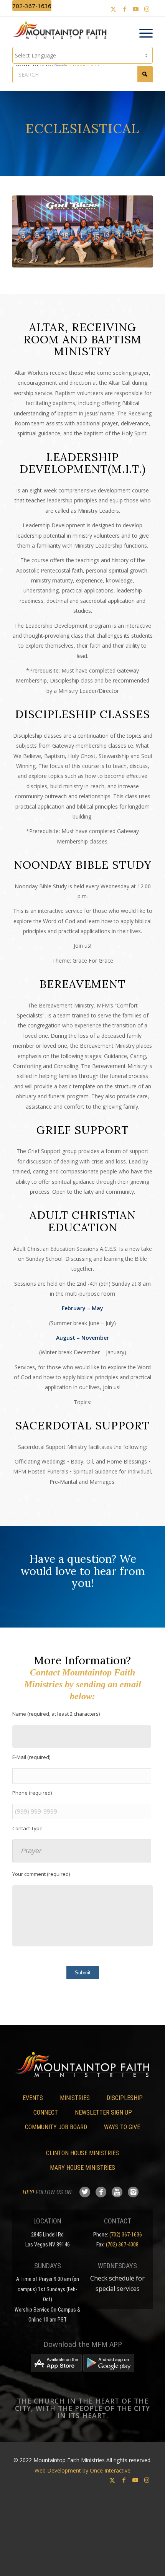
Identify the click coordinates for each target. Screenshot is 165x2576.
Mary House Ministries (82, 2168)
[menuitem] (142, 33)
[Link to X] (114, 9)
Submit (83, 1973)
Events (33, 2098)
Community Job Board (56, 2127)
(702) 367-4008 (122, 2245)
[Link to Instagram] (147, 9)
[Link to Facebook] (125, 9)
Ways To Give (122, 2127)
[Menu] (142, 33)
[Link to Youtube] (136, 9)
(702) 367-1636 (126, 2235)
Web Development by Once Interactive (82, 2470)
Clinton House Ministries (82, 2153)
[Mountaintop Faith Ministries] (62, 31)
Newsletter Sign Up (103, 2112)
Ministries (75, 2098)
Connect (46, 2112)
